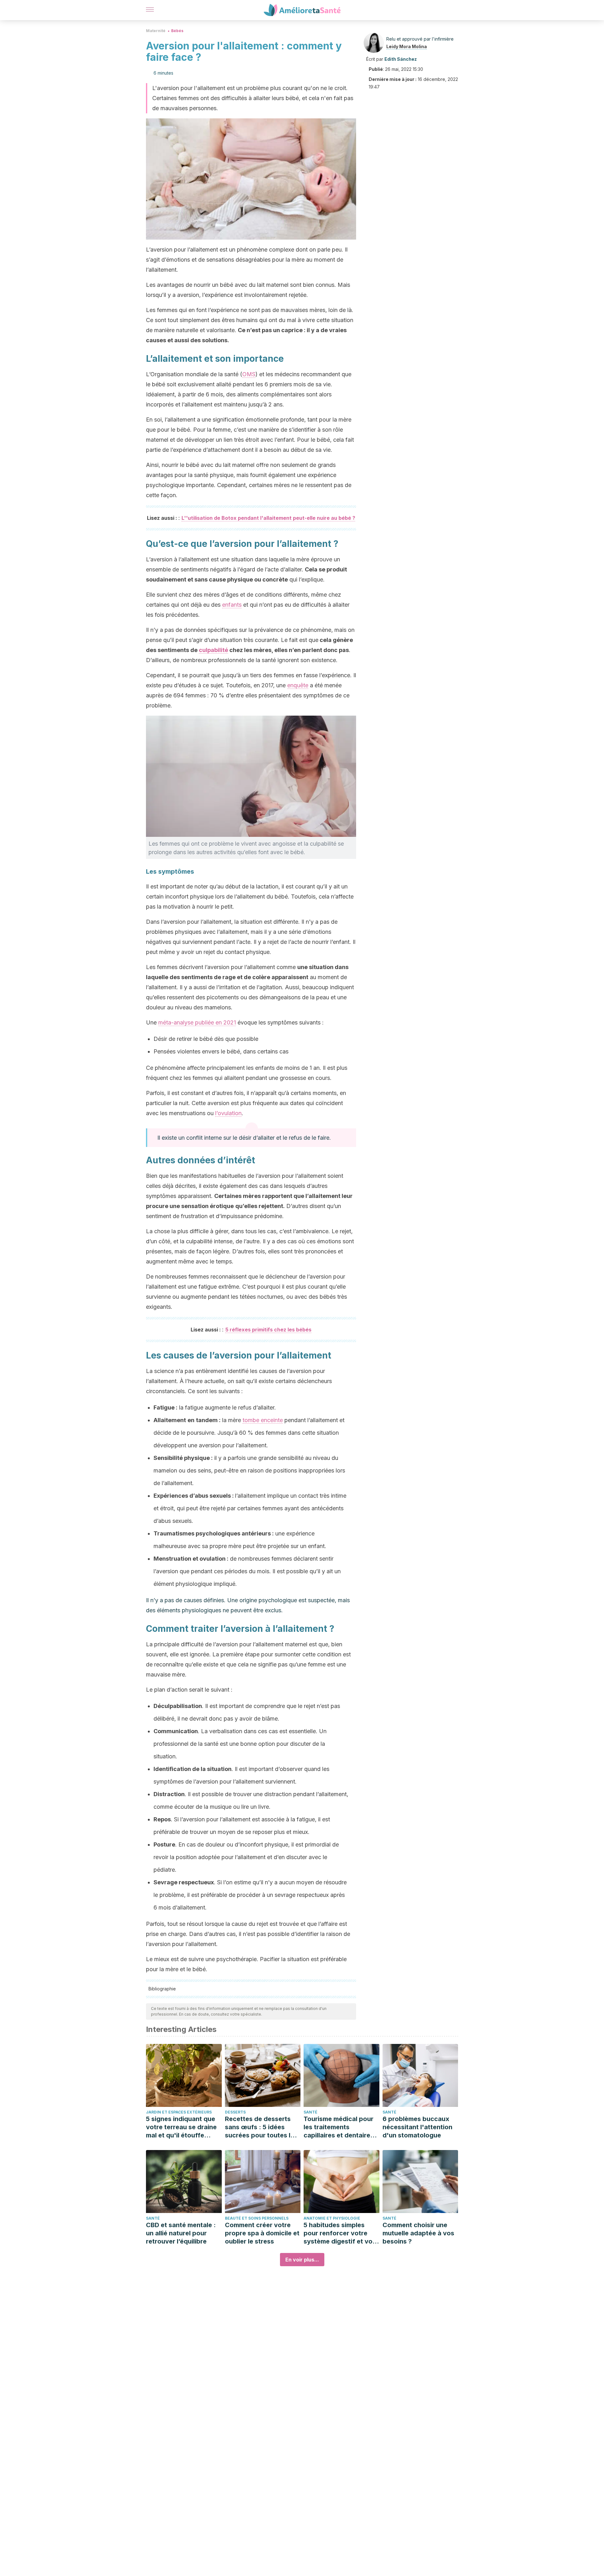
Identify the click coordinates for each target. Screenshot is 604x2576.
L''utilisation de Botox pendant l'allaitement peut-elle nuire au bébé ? (268, 518)
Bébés (177, 31)
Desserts (235, 2112)
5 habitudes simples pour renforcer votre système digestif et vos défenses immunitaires (340, 2233)
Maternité (156, 31)
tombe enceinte (263, 1420)
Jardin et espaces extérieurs (179, 2112)
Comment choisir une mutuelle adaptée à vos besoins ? (418, 2233)
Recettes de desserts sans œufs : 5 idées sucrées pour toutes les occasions (261, 2127)
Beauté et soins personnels (257, 2218)
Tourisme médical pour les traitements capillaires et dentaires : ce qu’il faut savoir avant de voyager (341, 2127)
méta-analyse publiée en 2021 (197, 1022)
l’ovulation (228, 1113)
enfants (232, 605)
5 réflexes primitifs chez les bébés (268, 1330)
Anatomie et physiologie (332, 2218)
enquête (298, 685)
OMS (249, 374)
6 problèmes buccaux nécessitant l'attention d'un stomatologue (417, 2127)
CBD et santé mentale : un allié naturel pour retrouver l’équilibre (181, 2233)
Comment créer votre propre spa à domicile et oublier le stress (262, 2233)
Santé (310, 2112)
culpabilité (213, 650)
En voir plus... (302, 2260)
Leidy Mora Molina (407, 46)
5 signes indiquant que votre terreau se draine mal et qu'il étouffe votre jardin (181, 2127)
